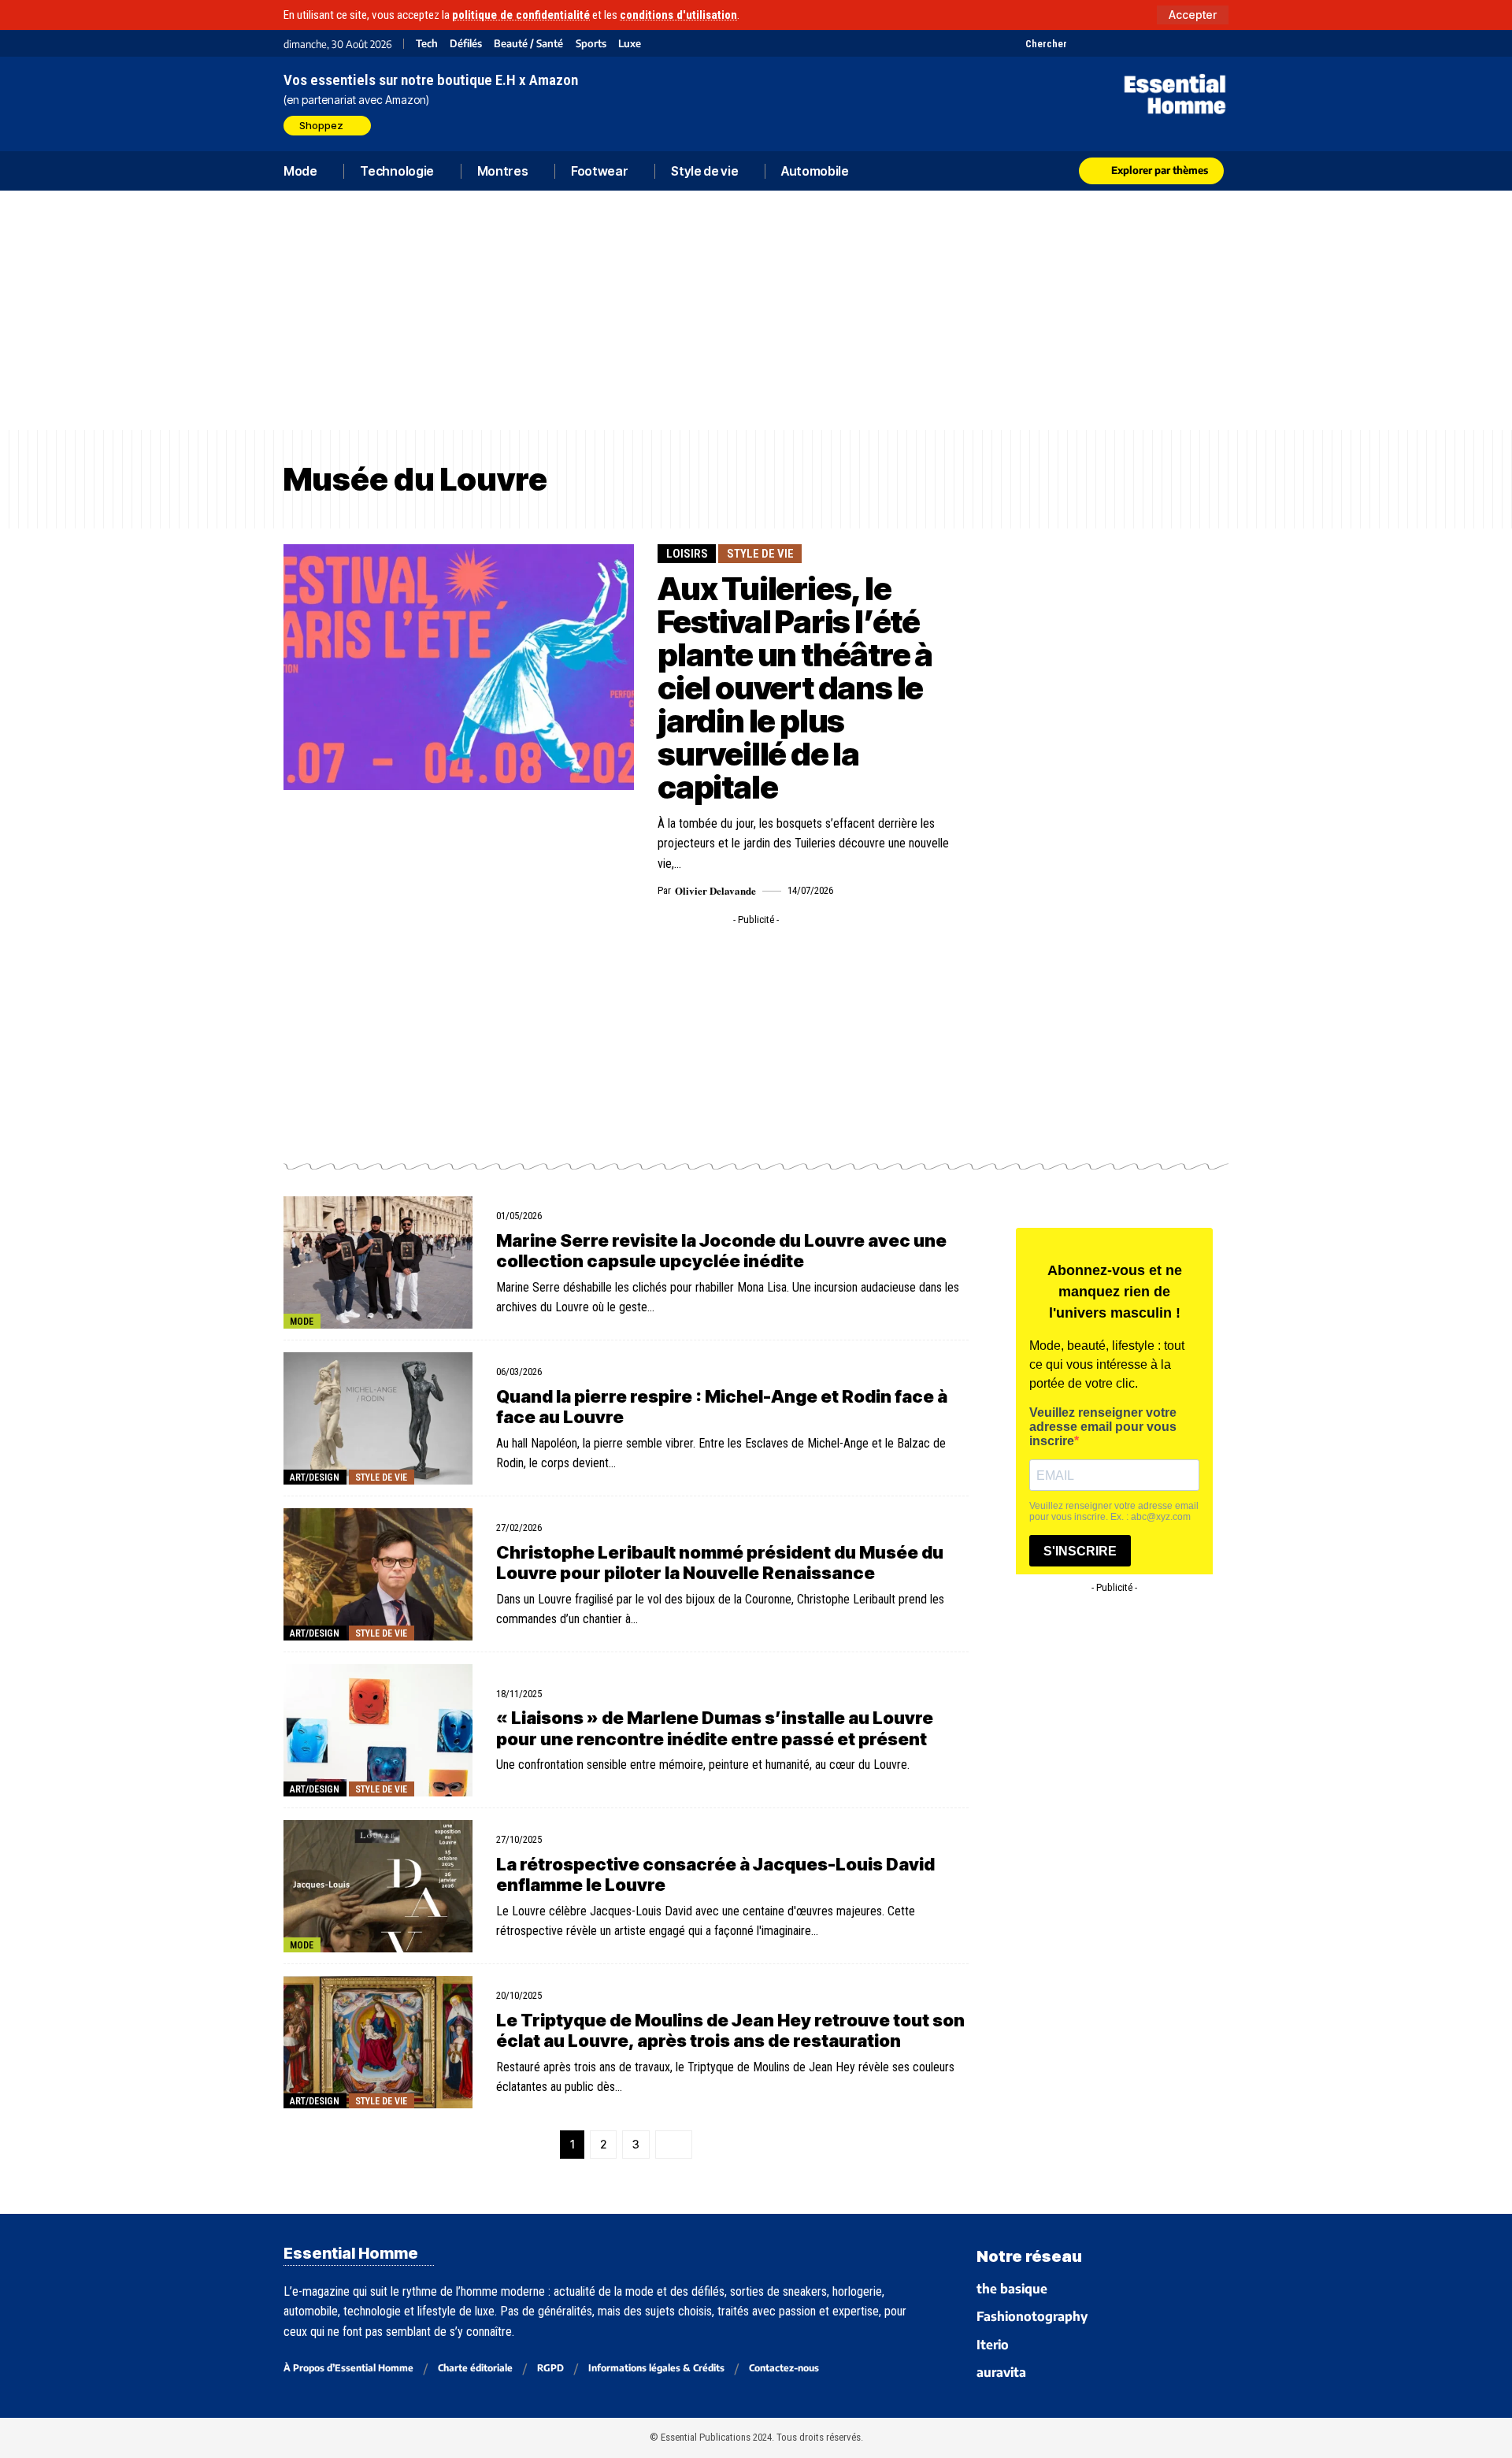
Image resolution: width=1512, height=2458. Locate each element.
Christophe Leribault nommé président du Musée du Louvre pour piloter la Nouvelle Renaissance (720, 1563)
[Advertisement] (756, 310)
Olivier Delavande (715, 890)
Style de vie (760, 554)
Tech (427, 44)
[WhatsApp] (1199, 43)
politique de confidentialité (521, 15)
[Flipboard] (1179, 43)
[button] (1193, 15)
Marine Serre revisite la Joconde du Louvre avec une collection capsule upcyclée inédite (721, 1251)
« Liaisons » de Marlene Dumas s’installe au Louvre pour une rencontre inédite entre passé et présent (715, 1728)
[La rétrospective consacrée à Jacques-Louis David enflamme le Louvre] (378, 1886)
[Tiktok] (1140, 43)
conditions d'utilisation (678, 15)
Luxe (630, 44)
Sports (591, 44)
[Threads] (1219, 43)
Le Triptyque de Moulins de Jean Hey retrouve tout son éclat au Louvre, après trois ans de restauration (730, 2030)
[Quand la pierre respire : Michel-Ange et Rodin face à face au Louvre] (378, 1418)
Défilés (466, 44)
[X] (1081, 43)
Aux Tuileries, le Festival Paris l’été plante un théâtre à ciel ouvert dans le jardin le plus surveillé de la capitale (795, 688)
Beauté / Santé (528, 44)
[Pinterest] (1120, 43)
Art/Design (315, 1477)
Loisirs (687, 554)
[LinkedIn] (1160, 43)
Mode (302, 1322)
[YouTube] (1101, 43)
